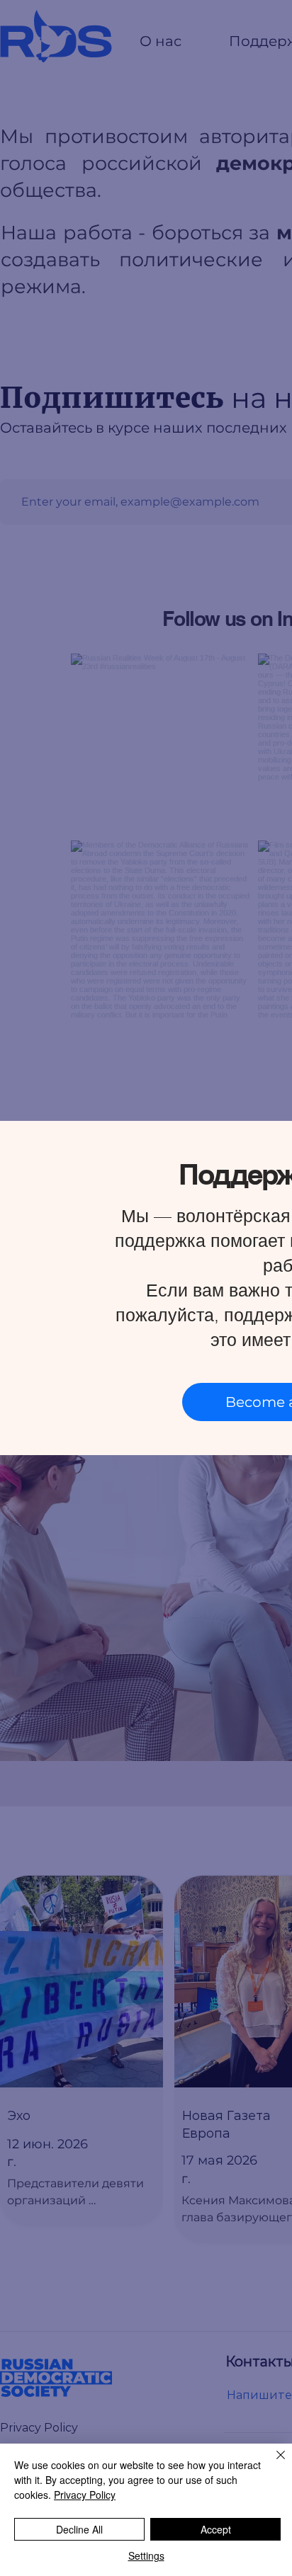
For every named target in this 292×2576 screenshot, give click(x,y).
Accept (216, 2529)
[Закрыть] (272, 2463)
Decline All (79, 2529)
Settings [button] (146, 2555)
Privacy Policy (85, 2495)
